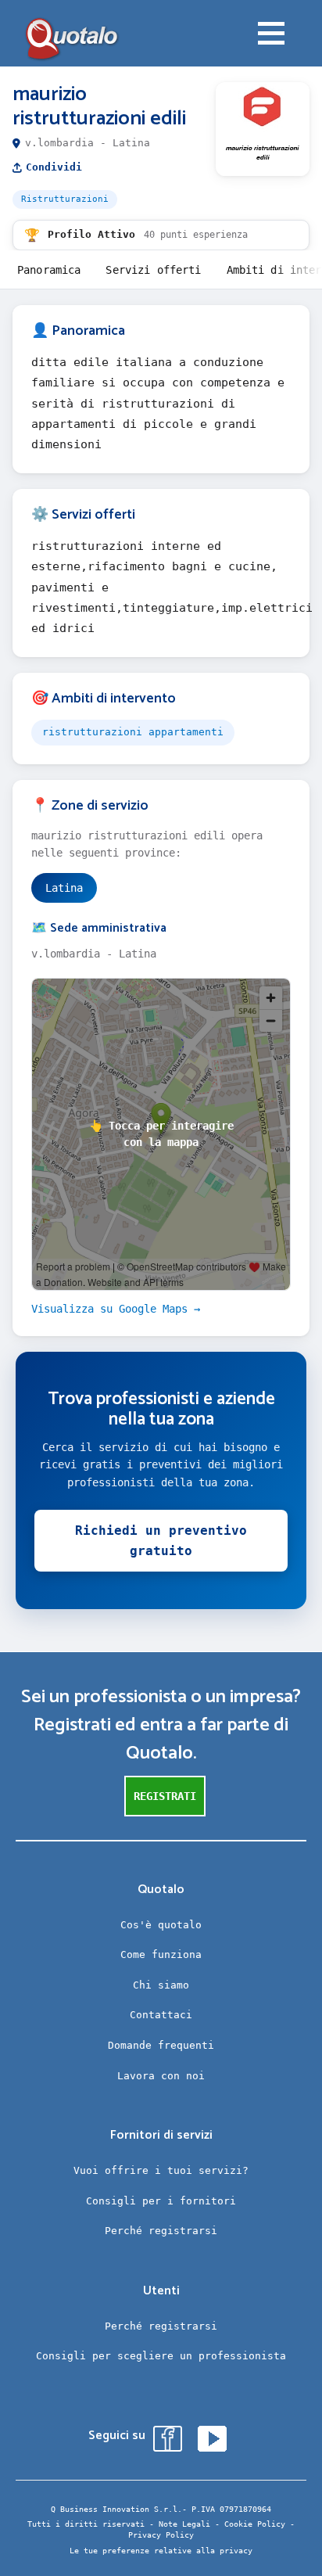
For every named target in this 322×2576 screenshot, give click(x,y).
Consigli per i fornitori (161, 2201)
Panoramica (49, 270)
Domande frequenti (161, 2045)
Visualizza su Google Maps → (116, 1309)
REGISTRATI (165, 1796)
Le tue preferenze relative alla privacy (161, 2551)
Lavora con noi (161, 2076)
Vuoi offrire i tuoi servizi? (161, 2170)
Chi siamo (161, 1985)
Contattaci (161, 2015)
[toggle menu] (271, 35)
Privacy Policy (161, 2535)
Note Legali (184, 2524)
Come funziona (161, 1954)
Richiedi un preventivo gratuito (161, 1541)
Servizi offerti (153, 270)
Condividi (54, 167)
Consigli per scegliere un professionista (161, 2356)
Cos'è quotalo (161, 1925)
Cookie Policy (255, 2524)
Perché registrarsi (161, 2231)
